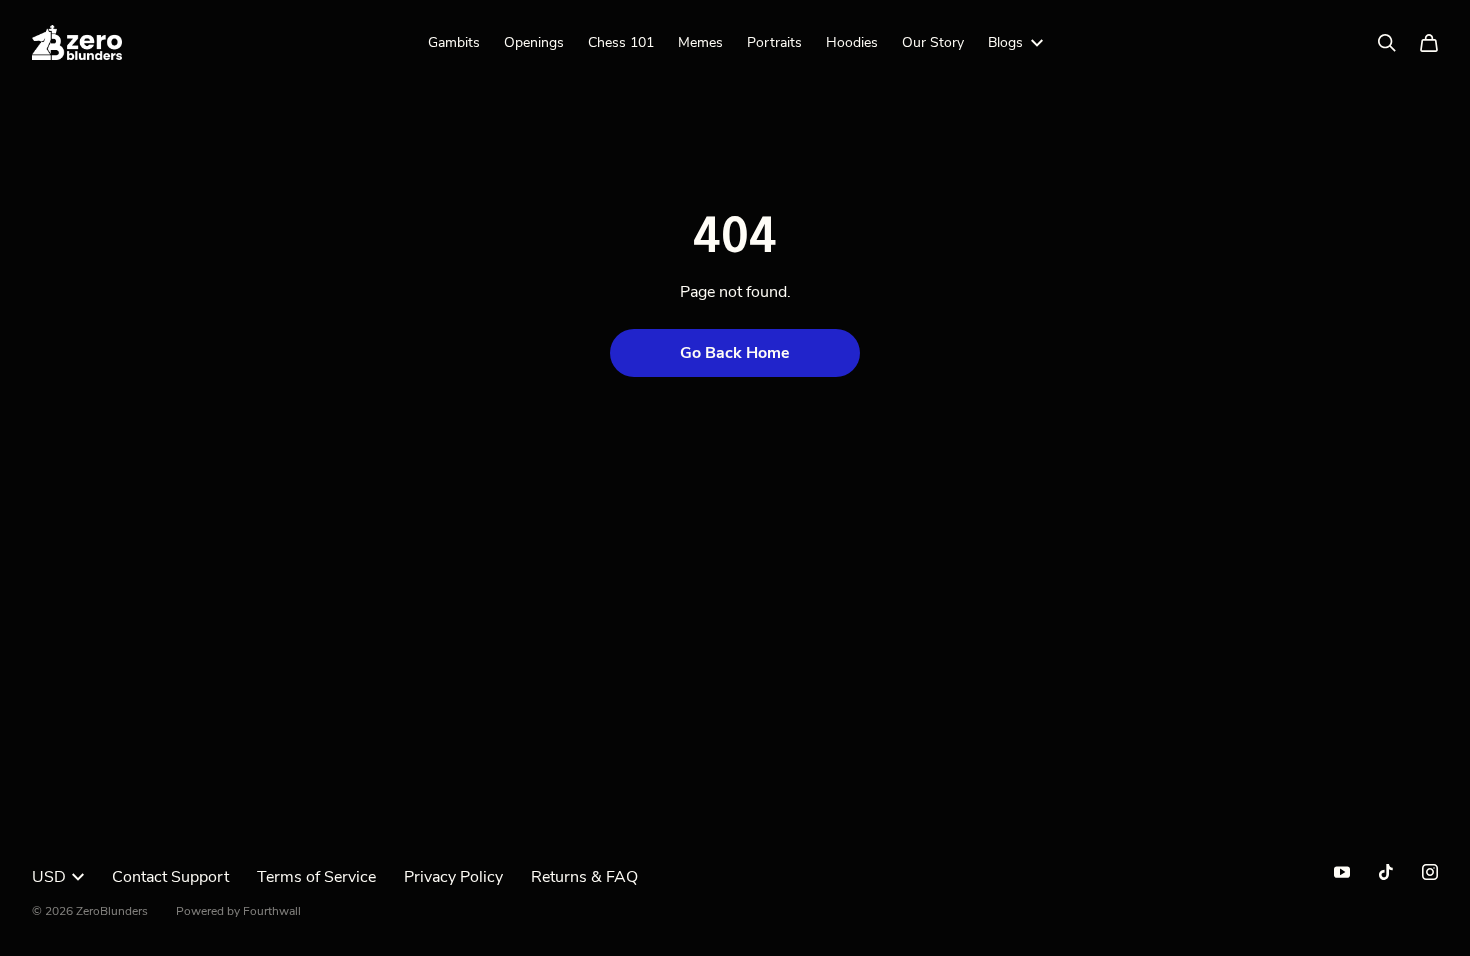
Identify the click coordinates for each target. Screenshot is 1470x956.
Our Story (933, 42)
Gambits (454, 42)
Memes (700, 42)
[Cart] (1429, 43)
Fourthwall (272, 911)
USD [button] (49, 877)
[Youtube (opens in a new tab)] (1342, 872)
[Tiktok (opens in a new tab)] (1386, 872)
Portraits (774, 42)
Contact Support (170, 877)
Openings (534, 42)
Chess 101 (621, 42)
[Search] (1387, 43)
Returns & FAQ (584, 877)
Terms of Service (316, 877)
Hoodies (852, 42)
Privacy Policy (453, 877)
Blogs (1005, 42)
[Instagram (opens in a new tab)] (1430, 872)
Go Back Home (735, 353)
